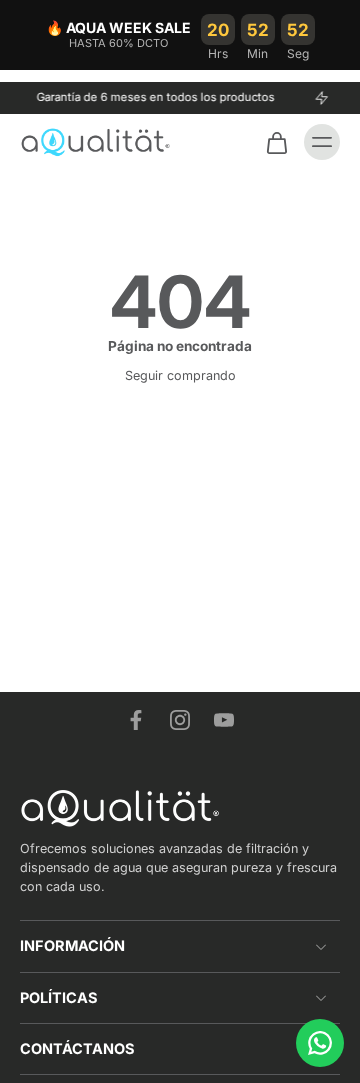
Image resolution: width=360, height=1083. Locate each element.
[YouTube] (224, 720)
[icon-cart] (276, 142)
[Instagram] (180, 720)
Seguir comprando (180, 375)
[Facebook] (136, 720)
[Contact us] (320, 1043)
